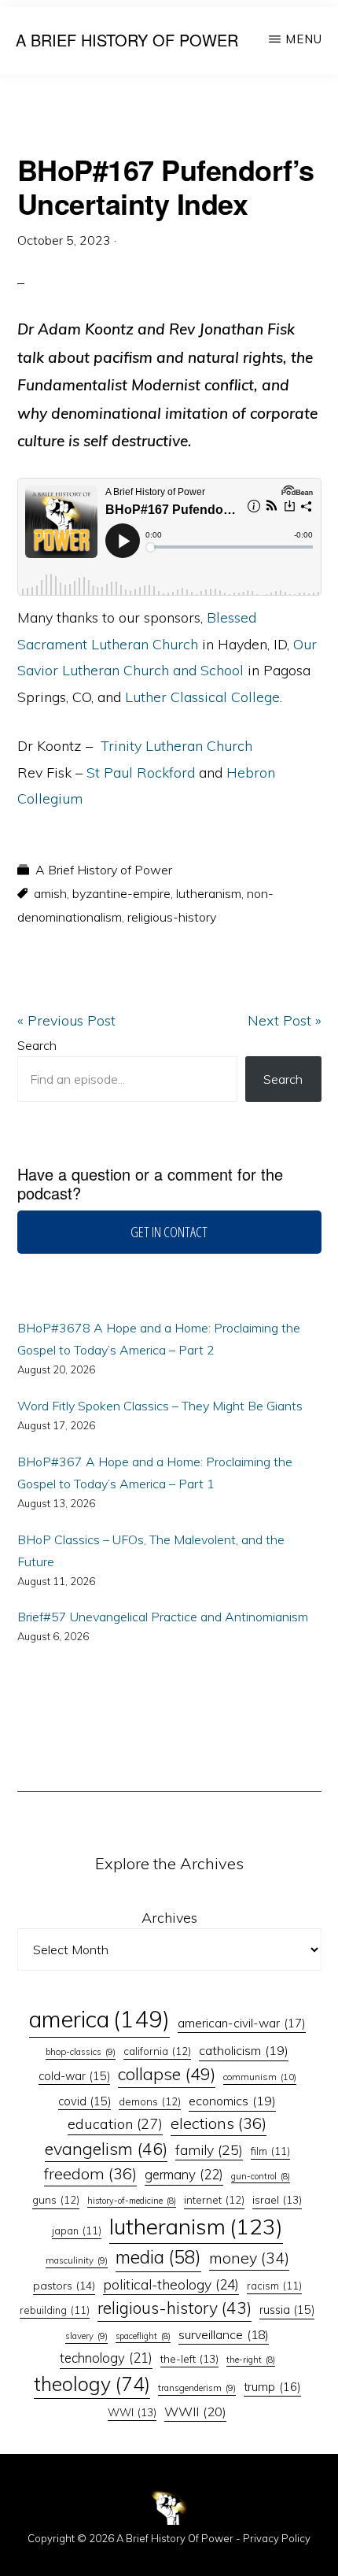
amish (50, 893)
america (99, 2019)
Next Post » (285, 1020)
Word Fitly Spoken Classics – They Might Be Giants (160, 1406)
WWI (132, 2412)
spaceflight (143, 2336)
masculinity (77, 2260)
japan (77, 2230)
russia (287, 2310)
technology (106, 2358)
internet (214, 2200)
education (115, 2124)
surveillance (224, 2334)
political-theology (171, 2284)
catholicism (244, 2050)
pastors (64, 2286)
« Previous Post (66, 1020)
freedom (90, 2173)
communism (260, 2077)
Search (37, 1045)
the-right (251, 2360)
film (270, 2151)
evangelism (106, 2148)
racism (274, 2286)
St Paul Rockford (141, 772)
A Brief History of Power (127, 40)
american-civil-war (242, 2023)
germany (184, 2174)
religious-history (172, 917)
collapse (167, 2074)
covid (84, 2101)
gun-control (261, 2176)
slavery (86, 2336)
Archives (169, 1918)
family (209, 2149)
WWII (195, 2412)
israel (277, 2199)
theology (92, 2384)
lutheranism (209, 893)
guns (56, 2200)
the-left (189, 2358)
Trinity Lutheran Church (176, 746)
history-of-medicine (132, 2201)
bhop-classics (81, 2052)
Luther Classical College (202, 697)
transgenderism (197, 2388)
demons (150, 2101)
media (158, 2257)
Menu (304, 39)
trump (272, 2387)
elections (219, 2123)
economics (232, 2101)
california (157, 2051)
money (249, 2258)
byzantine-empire (121, 893)
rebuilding (55, 2310)
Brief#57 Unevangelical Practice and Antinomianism (163, 1617)
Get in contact (169, 1232)
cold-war (74, 2076)
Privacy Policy (277, 2538)
